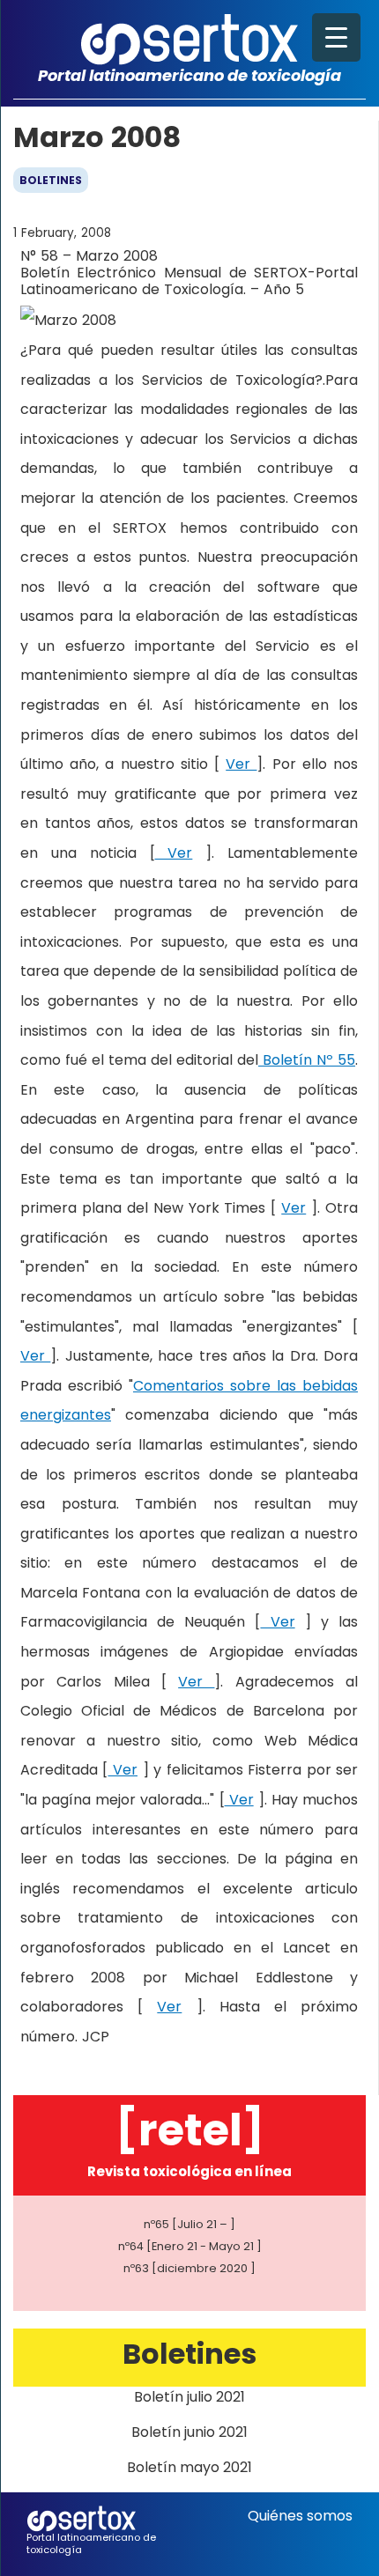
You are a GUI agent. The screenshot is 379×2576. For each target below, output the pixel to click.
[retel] (190, 2130)
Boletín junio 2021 (189, 2432)
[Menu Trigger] (336, 37)
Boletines (189, 2354)
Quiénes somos (300, 2516)
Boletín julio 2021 (189, 2397)
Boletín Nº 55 (307, 1060)
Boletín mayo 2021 (189, 2467)
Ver (241, 764)
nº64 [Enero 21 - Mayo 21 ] (190, 2246)
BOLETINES (51, 180)
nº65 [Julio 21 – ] (189, 2224)
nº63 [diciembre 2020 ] (189, 2268)
